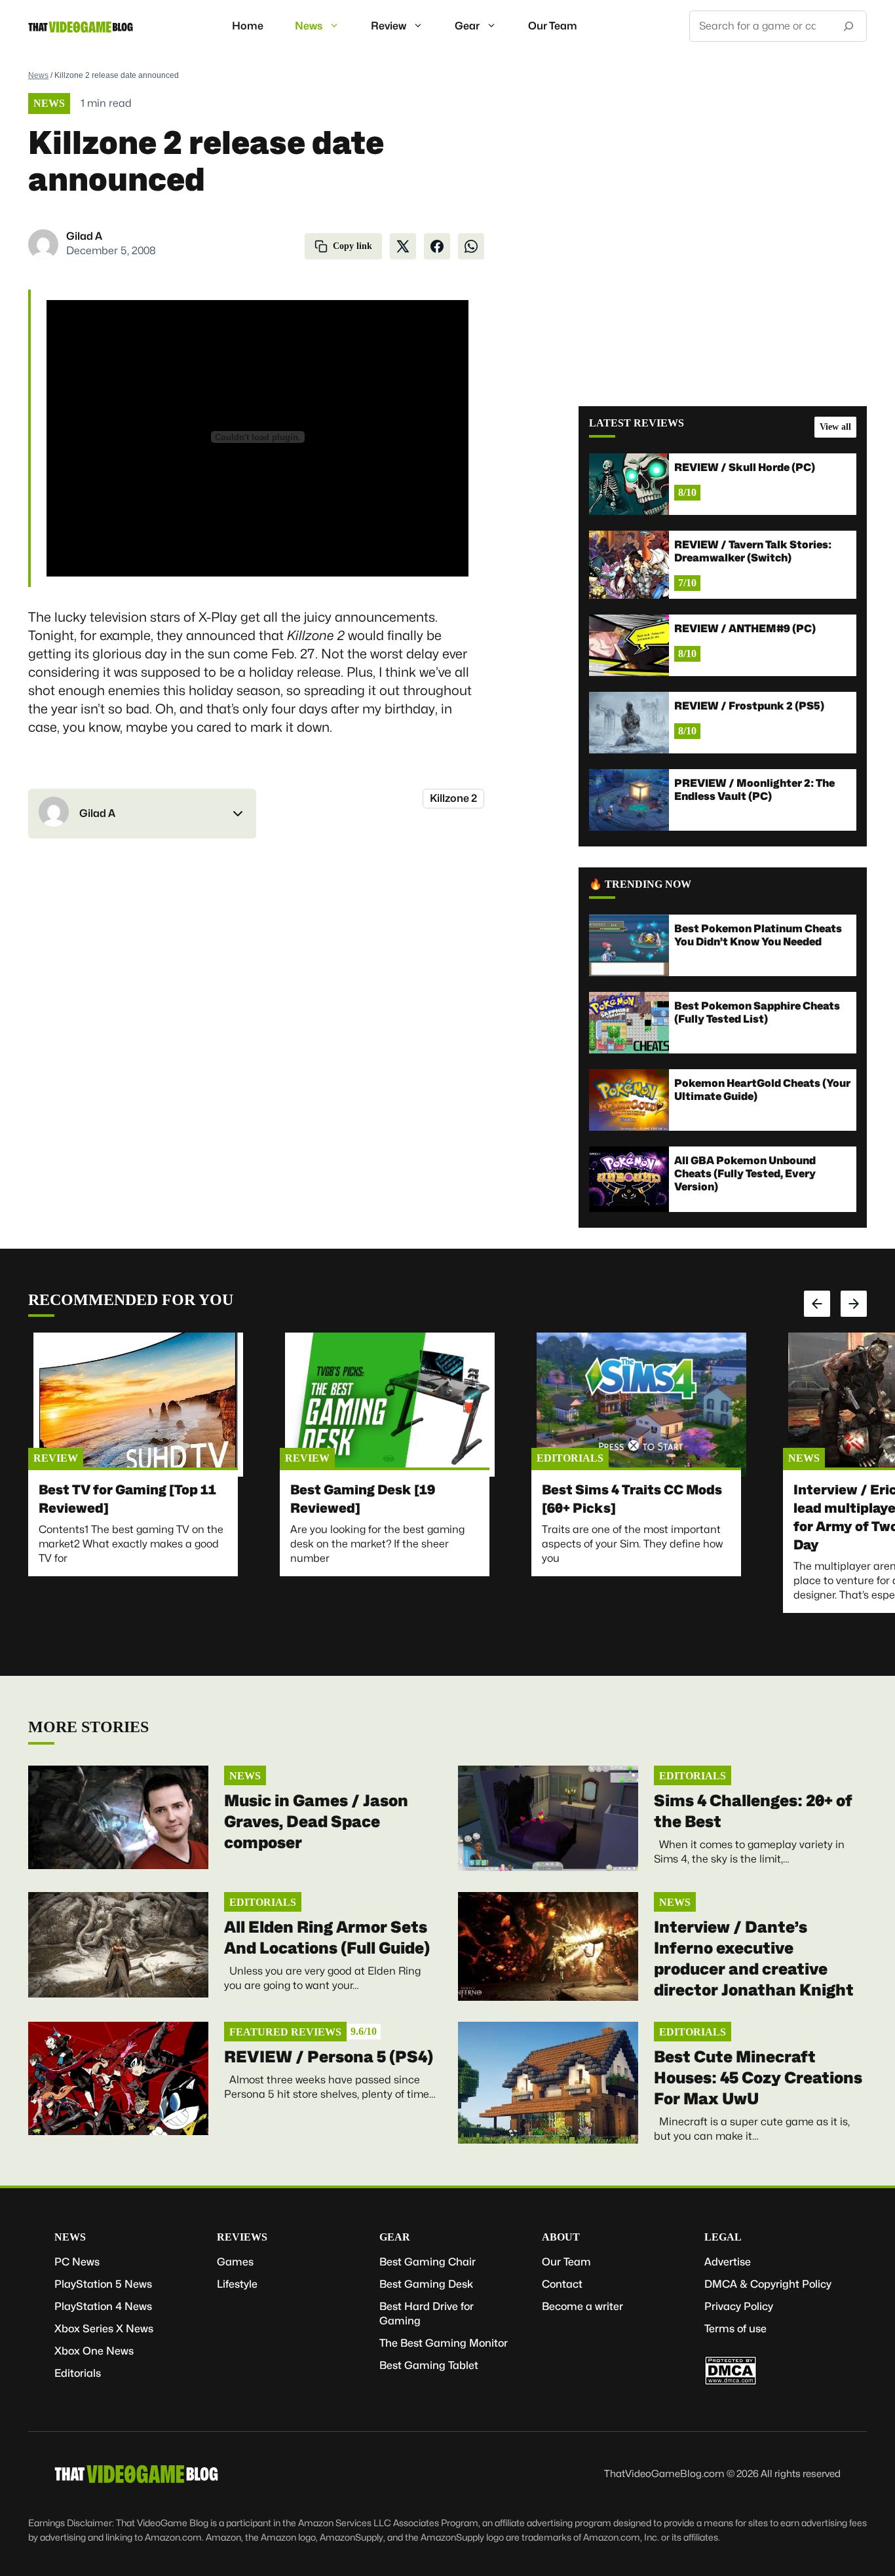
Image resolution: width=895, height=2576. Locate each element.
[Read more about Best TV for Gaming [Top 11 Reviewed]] (138, 1405)
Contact (562, 2284)
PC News (77, 2262)
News (309, 26)
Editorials (570, 1458)
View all (835, 427)
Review (389, 26)
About (561, 2237)
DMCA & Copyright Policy (768, 2284)
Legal (723, 2237)
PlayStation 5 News (103, 2284)
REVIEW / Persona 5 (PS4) (329, 2057)
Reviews (242, 2237)
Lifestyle (237, 2284)
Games (235, 2262)
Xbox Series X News (104, 2329)
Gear (467, 26)
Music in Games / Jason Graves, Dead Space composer (316, 1822)
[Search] (848, 26)
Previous (817, 1304)
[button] (142, 814)
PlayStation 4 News (103, 2306)
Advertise (728, 2262)
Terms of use (735, 2329)
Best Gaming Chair (428, 2262)
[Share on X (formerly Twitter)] (403, 246)
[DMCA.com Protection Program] (731, 2382)
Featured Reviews (285, 2032)
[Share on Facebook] (437, 246)
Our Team (553, 26)
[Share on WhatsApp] (471, 246)
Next (854, 1304)
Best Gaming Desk (426, 2284)
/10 (364, 2031)
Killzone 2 (453, 798)
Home (248, 26)
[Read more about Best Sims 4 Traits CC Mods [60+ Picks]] (641, 1405)
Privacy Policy (739, 2306)
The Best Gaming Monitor (444, 2343)
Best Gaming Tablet (429, 2365)
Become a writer (582, 2306)
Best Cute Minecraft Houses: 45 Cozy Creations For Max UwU (758, 2078)
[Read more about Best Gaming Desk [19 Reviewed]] (390, 1405)
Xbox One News (94, 2351)
